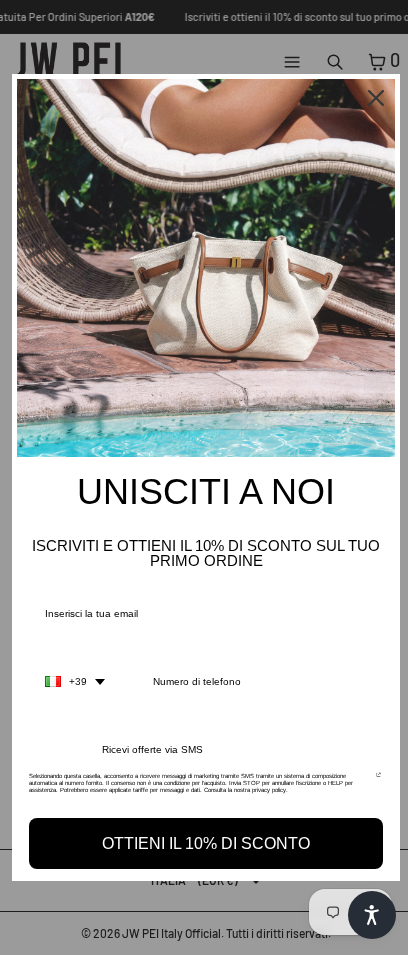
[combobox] (75, 682)
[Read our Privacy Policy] (378, 782)
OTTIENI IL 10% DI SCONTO (206, 843)
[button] (372, 915)
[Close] (376, 98)
